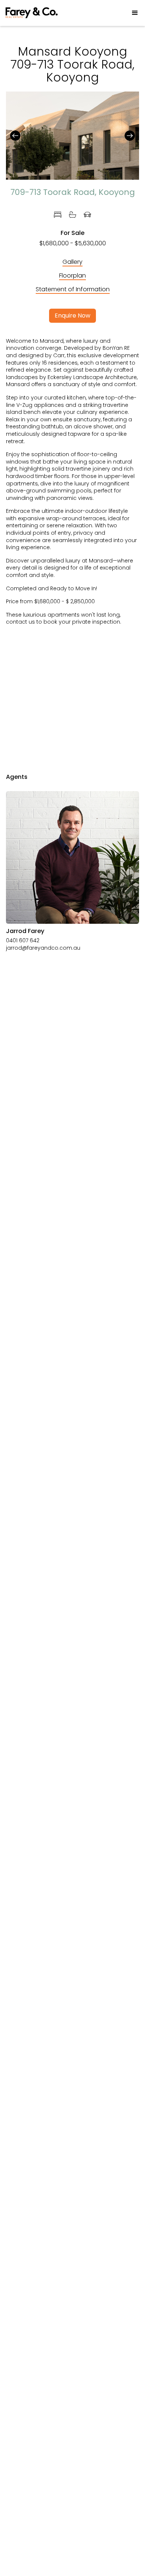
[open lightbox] (72, 131)
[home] (32, 13)
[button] (132, 13)
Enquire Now (72, 316)
